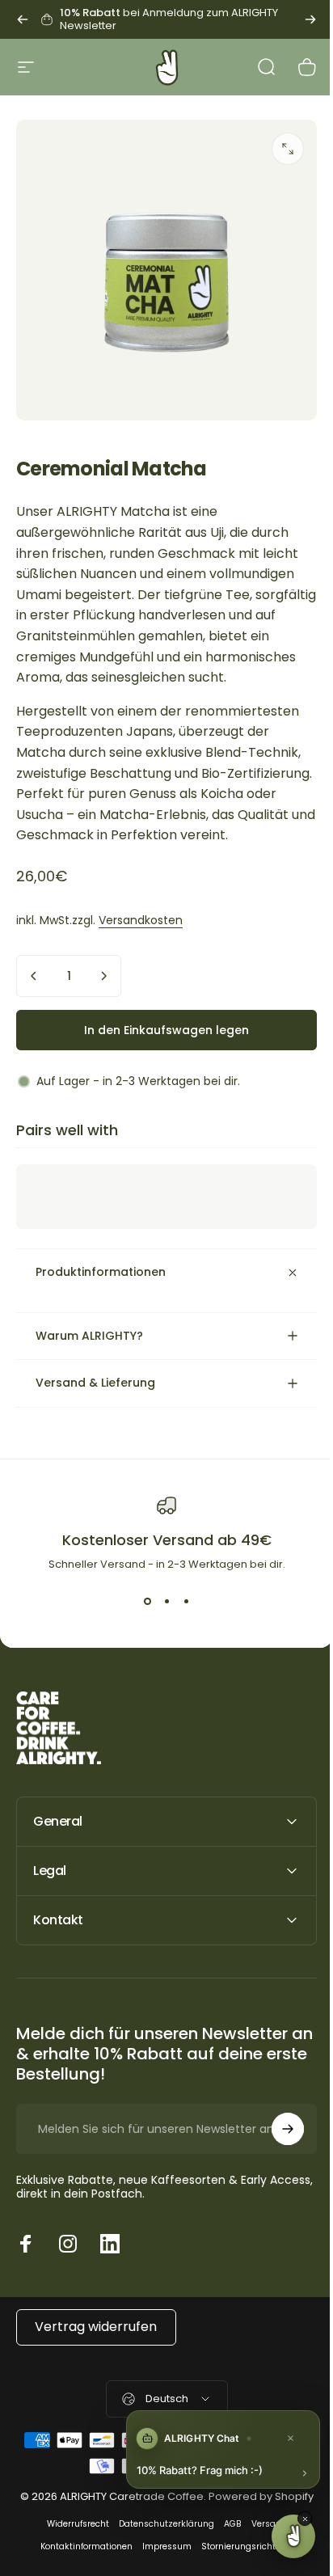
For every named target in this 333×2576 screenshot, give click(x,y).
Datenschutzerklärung (160, 2569)
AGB (226, 2569)
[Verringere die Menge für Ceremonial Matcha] (34, 976)
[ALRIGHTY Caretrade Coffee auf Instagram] (68, 2273)
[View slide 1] (141, 1631)
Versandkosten (141, 920)
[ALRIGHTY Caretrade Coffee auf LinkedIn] (110, 2273)
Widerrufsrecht (72, 2569)
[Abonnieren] (276, 2158)
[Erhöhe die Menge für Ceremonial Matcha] (103, 976)
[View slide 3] (180, 1631)
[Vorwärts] (310, 19)
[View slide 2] (161, 1631)
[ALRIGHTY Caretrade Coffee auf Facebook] (26, 2273)
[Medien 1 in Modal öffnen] (288, 149)
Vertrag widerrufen (96, 2356)
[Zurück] (23, 19)
